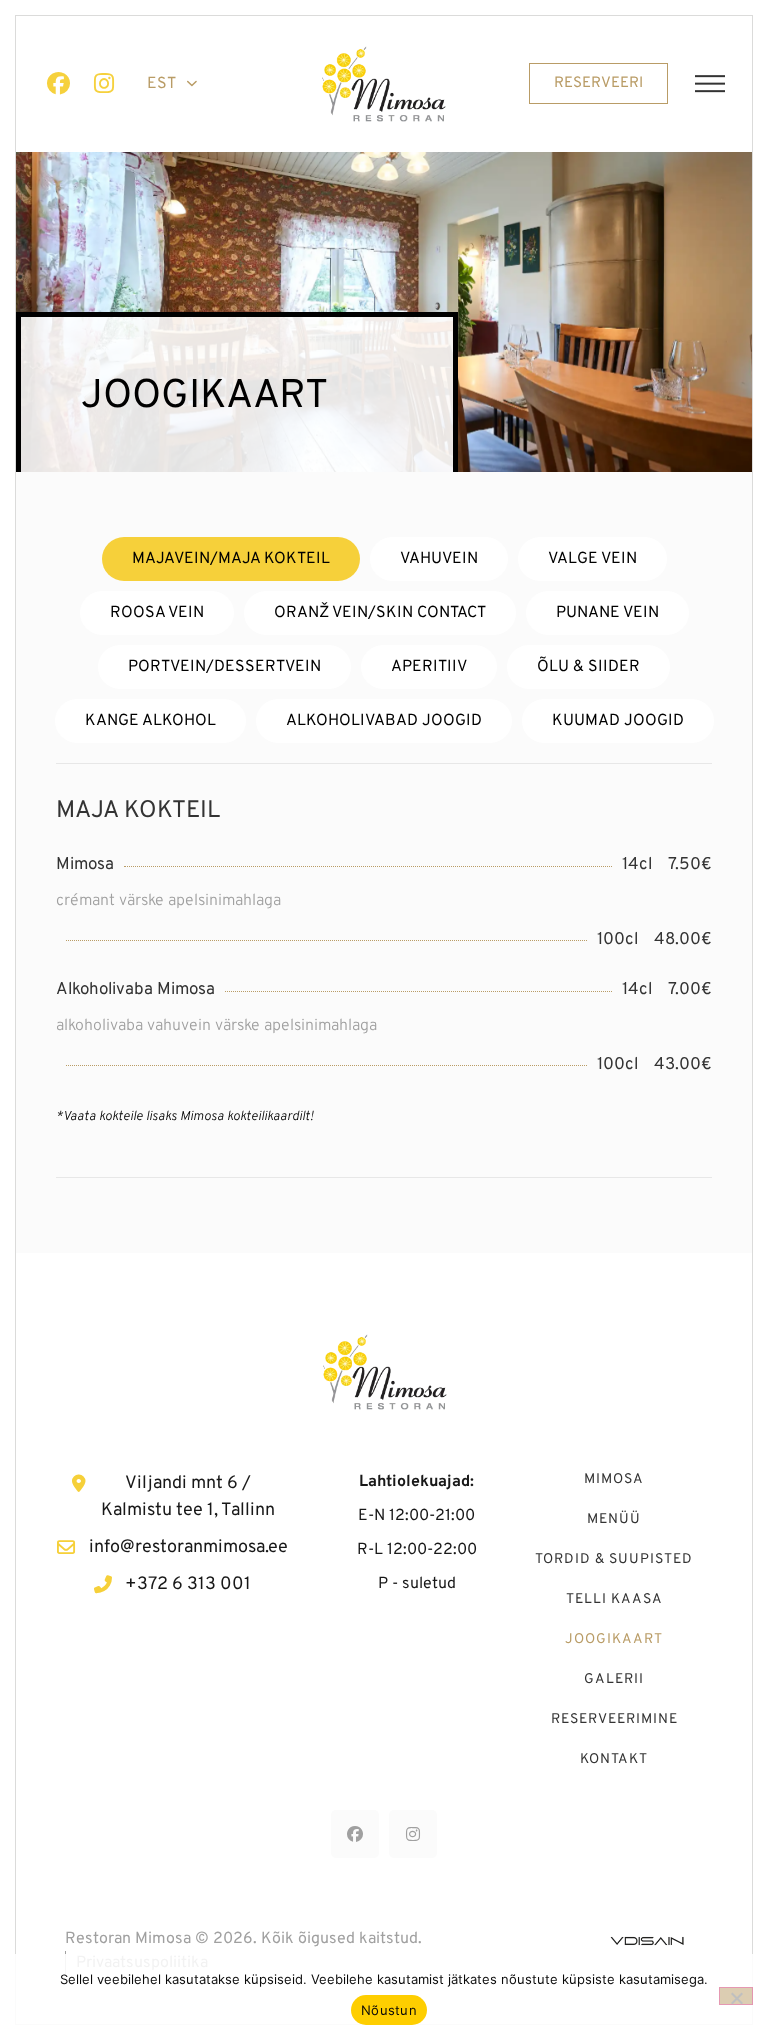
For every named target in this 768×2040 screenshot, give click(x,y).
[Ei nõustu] (736, 1996)
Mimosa (614, 1479)
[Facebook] (58, 84)
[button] (710, 83)
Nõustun (389, 2010)
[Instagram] (104, 84)
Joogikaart (614, 1639)
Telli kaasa (614, 1599)
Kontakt (614, 1759)
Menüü (614, 1519)
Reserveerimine (614, 1719)
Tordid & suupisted (614, 1559)
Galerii (614, 1679)
